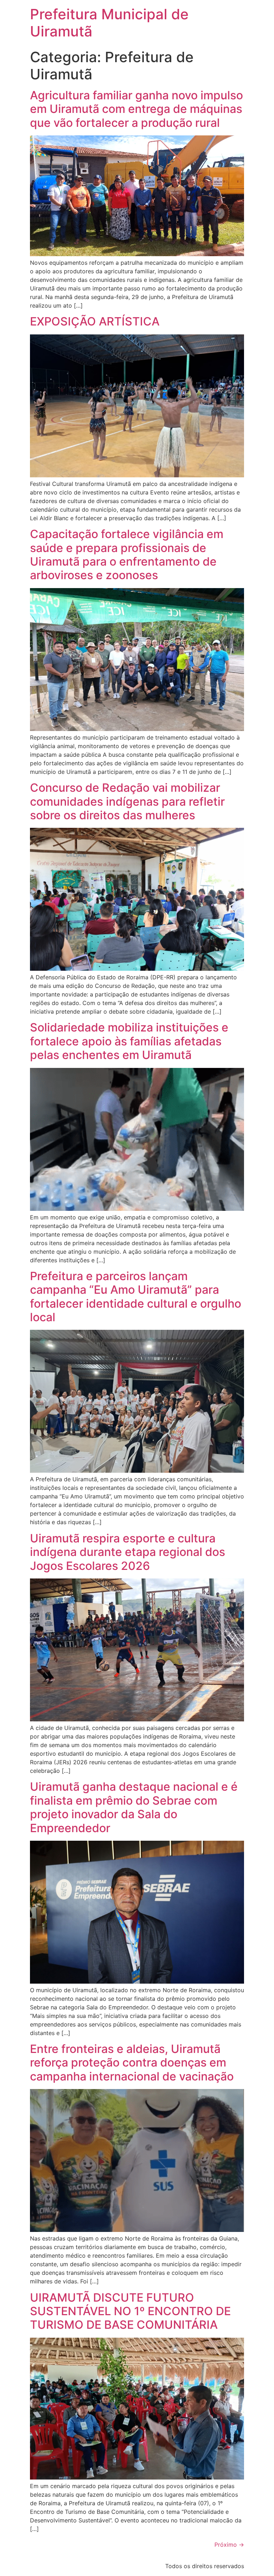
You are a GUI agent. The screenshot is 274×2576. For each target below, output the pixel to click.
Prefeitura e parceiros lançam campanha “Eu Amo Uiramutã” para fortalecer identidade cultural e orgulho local (136, 1297)
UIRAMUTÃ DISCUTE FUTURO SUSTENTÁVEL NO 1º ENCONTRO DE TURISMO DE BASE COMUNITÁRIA (130, 2311)
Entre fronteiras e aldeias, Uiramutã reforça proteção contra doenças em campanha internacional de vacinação (132, 2063)
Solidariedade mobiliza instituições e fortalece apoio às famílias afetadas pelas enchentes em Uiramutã (129, 1041)
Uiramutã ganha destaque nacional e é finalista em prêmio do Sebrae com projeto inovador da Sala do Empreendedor (134, 1807)
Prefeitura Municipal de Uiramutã (109, 23)
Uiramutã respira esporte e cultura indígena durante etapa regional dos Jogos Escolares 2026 (128, 1552)
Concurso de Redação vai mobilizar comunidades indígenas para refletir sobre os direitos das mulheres (127, 801)
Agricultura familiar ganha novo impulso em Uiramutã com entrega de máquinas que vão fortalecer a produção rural (136, 109)
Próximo (229, 2545)
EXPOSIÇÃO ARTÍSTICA (95, 321)
